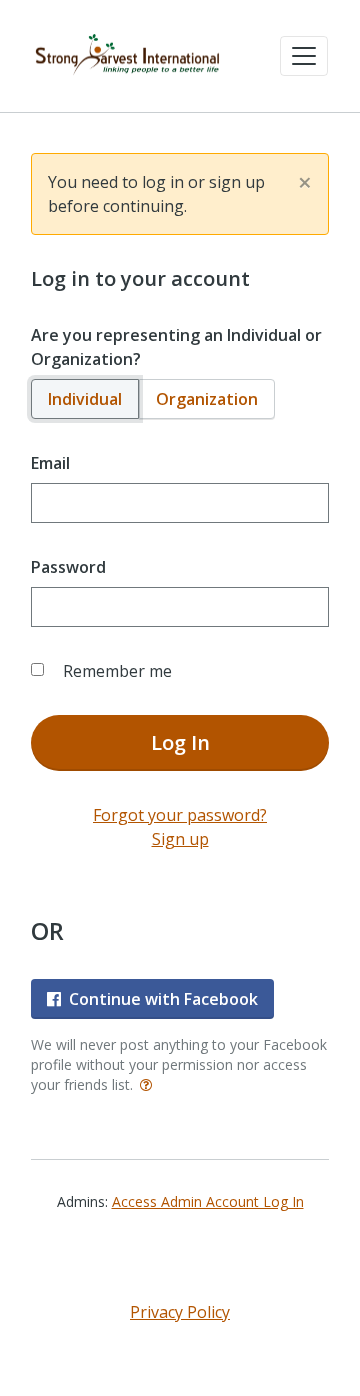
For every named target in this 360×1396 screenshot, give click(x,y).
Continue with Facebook (163, 999)
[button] (304, 56)
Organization (207, 399)
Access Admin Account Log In (208, 1201)
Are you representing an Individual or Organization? (176, 347)
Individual (85, 399)
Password (68, 567)
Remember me (117, 671)
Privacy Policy (180, 1312)
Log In (180, 742)
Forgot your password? (180, 815)
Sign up (180, 839)
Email (50, 463)
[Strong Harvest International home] (128, 56)
